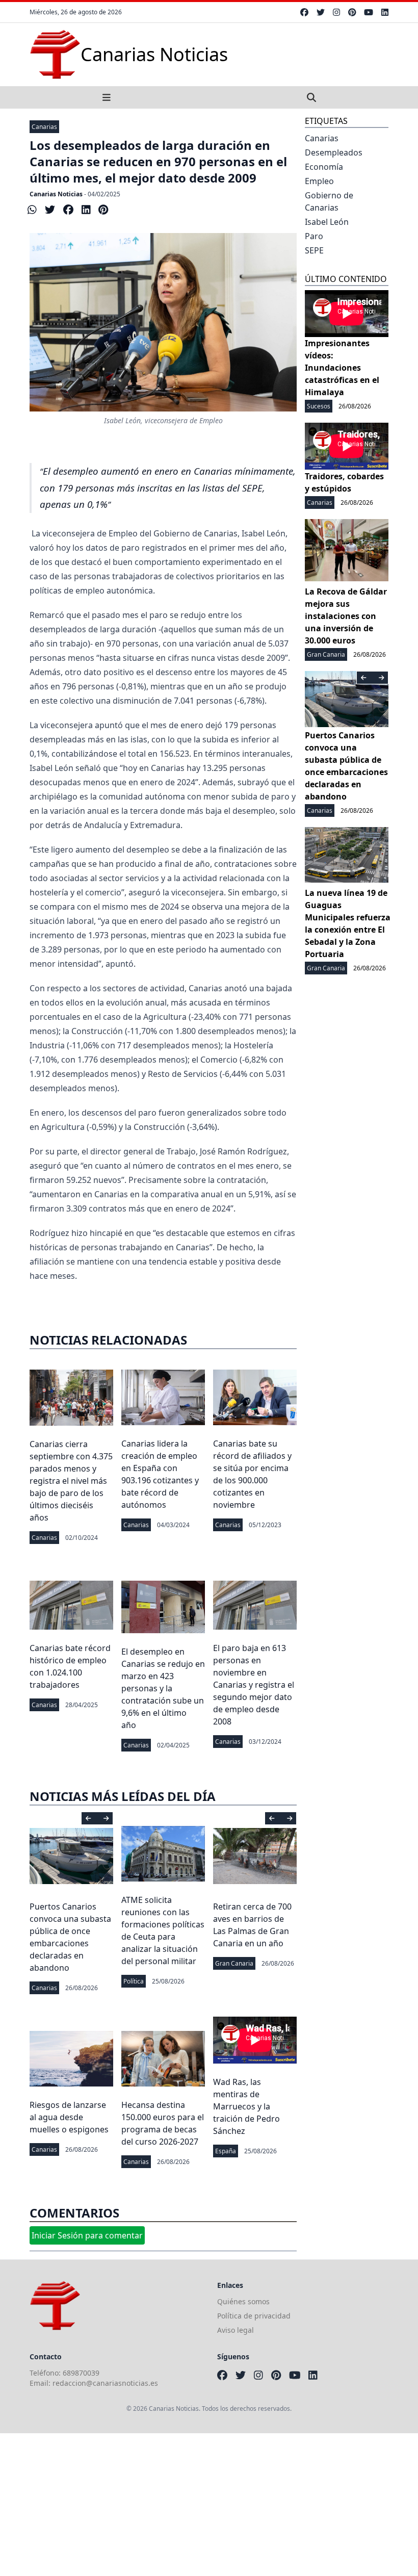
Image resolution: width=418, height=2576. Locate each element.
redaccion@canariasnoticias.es (105, 2383)
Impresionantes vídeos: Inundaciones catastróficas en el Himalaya (342, 368)
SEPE (314, 250)
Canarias (44, 127)
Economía (324, 167)
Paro (314, 236)
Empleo (319, 181)
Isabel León (327, 222)
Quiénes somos (243, 2301)
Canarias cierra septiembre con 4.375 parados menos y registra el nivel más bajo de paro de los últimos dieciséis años (71, 1481)
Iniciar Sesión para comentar (87, 2235)
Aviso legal (236, 2330)
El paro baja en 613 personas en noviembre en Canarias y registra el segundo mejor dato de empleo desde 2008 (254, 1685)
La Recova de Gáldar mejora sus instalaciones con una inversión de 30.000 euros (346, 616)
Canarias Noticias (56, 194)
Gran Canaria (234, 1963)
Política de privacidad (254, 2316)
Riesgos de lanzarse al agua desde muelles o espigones (69, 2117)
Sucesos (319, 406)
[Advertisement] (209, 2505)
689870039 (81, 2373)
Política (134, 1981)
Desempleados (334, 152)
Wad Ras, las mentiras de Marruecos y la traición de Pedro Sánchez (246, 2106)
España (226, 2151)
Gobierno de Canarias (329, 201)
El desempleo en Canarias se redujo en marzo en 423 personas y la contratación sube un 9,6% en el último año (163, 1688)
